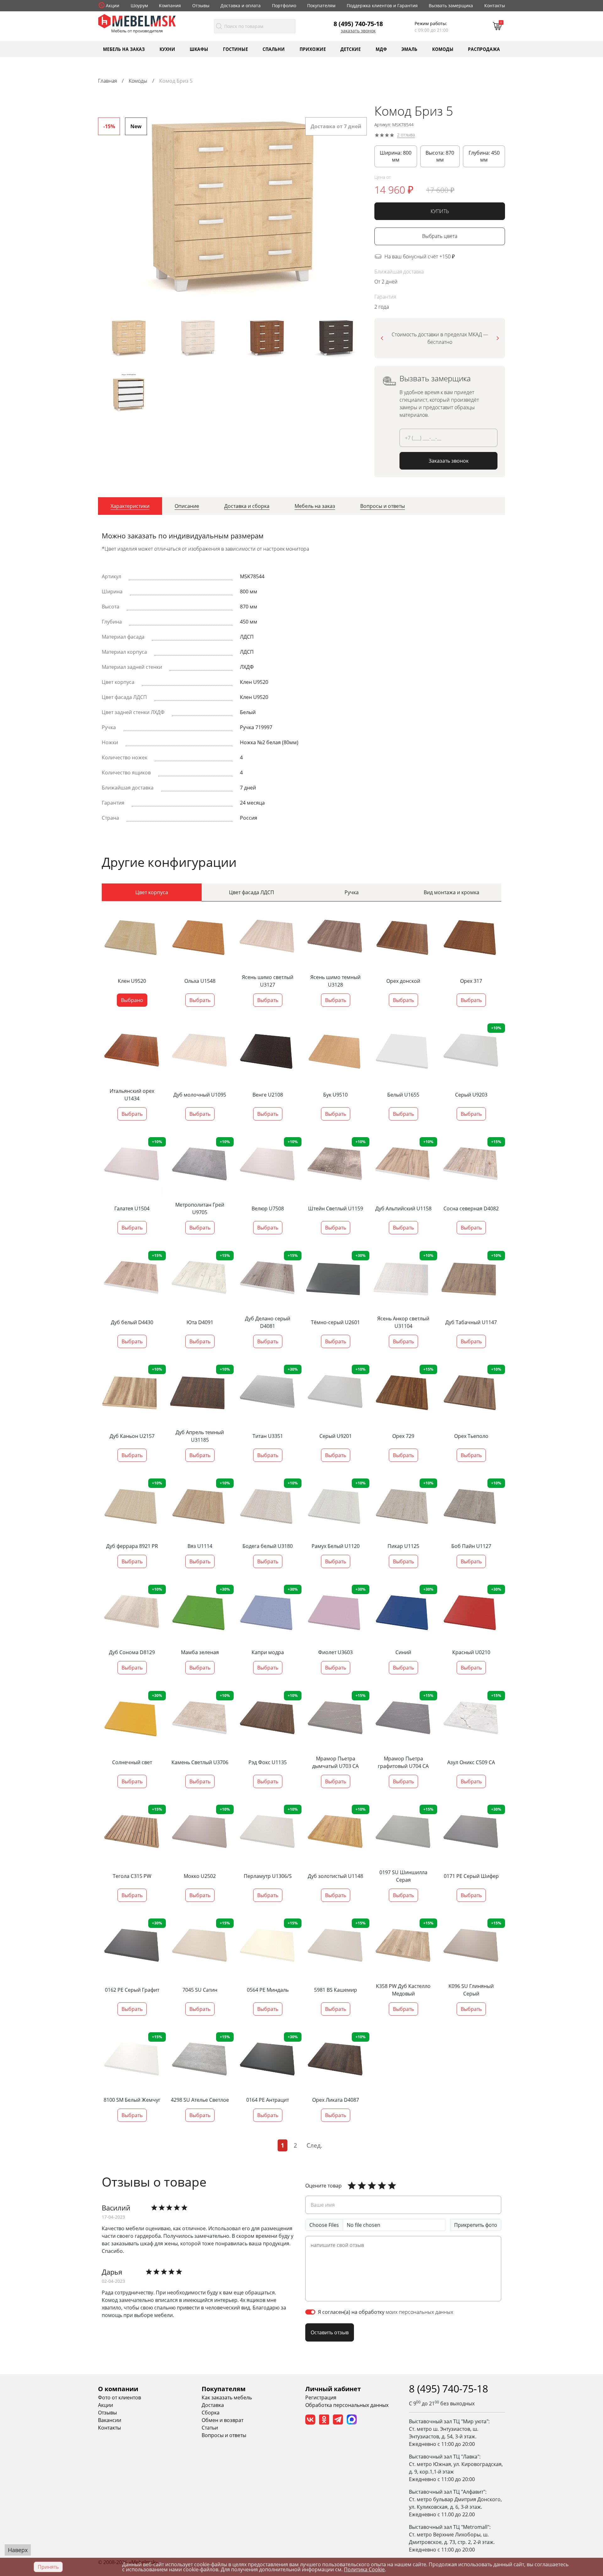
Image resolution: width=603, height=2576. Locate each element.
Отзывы (201, 6)
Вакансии (110, 2420)
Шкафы (199, 49)
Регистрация (321, 2397)
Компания (170, 6)
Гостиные (236, 49)
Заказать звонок (358, 31)
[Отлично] (352, 2186)
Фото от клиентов (120, 2397)
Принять (48, 2567)
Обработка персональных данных (347, 2405)
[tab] (130, 506)
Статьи (210, 2428)
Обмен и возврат (223, 2420)
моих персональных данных (419, 2312)
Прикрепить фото (476, 2225)
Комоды (443, 49)
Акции (113, 6)
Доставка (213, 2405)
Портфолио (284, 6)
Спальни (274, 49)
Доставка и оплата (241, 6)
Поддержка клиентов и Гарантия (382, 6)
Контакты (495, 6)
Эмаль (409, 49)
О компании (118, 2389)
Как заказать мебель (227, 2397)
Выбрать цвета (440, 236)
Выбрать (200, 1000)
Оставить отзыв (330, 2332)
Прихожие (313, 49)
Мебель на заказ (124, 49)
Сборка (211, 2413)
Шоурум (139, 6)
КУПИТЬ (440, 211)
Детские (351, 49)
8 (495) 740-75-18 (358, 24)
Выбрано (132, 1000)
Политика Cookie (364, 2569)
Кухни (167, 49)
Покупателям (321, 6)
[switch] (310, 2312)
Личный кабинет (333, 2389)
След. (314, 2145)
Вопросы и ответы (224, 2435)
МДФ (381, 49)
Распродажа (484, 49)
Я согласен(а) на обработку (386, 2312)
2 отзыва (406, 135)
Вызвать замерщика (451, 6)
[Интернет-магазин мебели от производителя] (137, 21)
